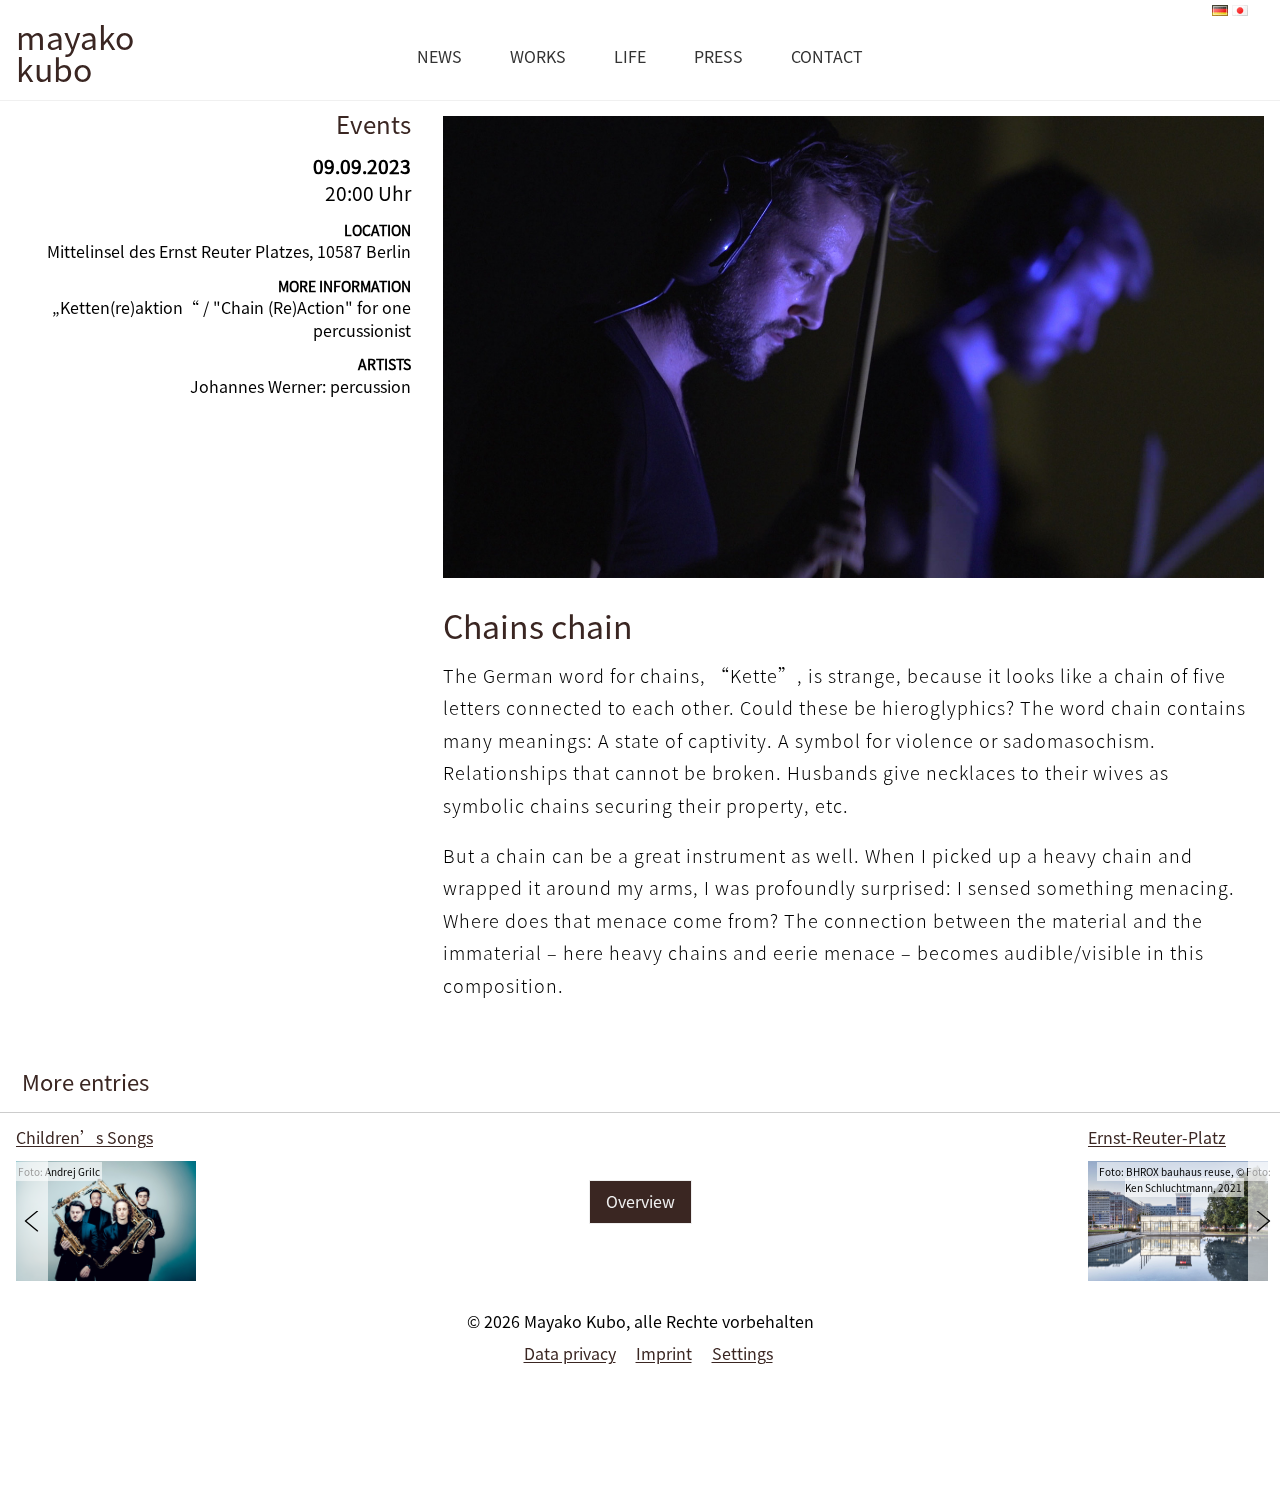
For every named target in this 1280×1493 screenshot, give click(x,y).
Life (630, 56)
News (439, 56)
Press (718, 56)
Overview (640, 1201)
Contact (827, 56)
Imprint (664, 1353)
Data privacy (570, 1353)
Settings (742, 1353)
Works (538, 56)
